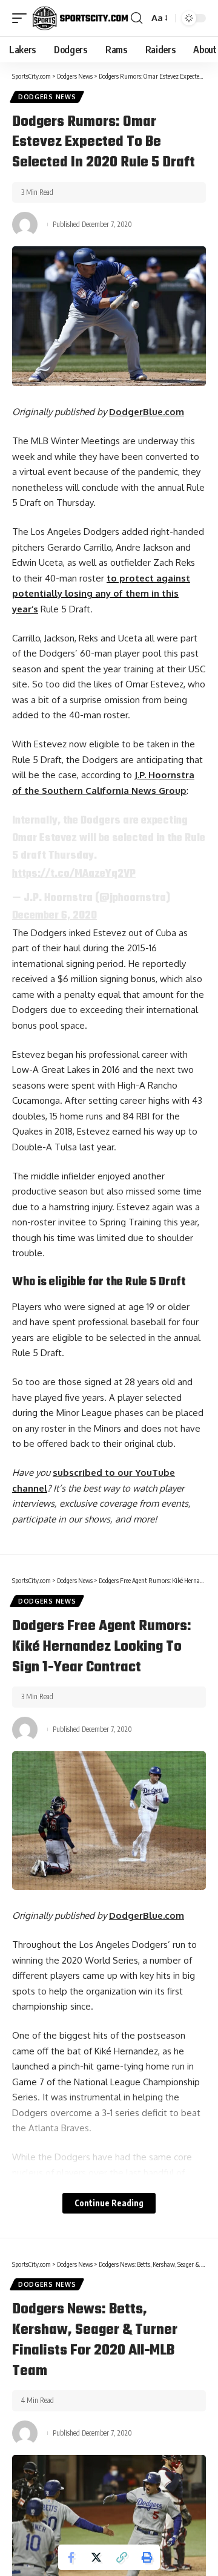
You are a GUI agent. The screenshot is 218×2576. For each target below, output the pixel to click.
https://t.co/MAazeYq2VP (74, 874)
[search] (137, 18)
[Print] (147, 2557)
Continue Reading (109, 2203)
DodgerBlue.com (147, 412)
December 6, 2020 (54, 916)
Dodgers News (47, 97)
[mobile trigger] (22, 18)
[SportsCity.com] (80, 18)
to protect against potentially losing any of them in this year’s (101, 594)
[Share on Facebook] (71, 2557)
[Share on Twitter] (96, 2557)
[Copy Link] (122, 2557)
